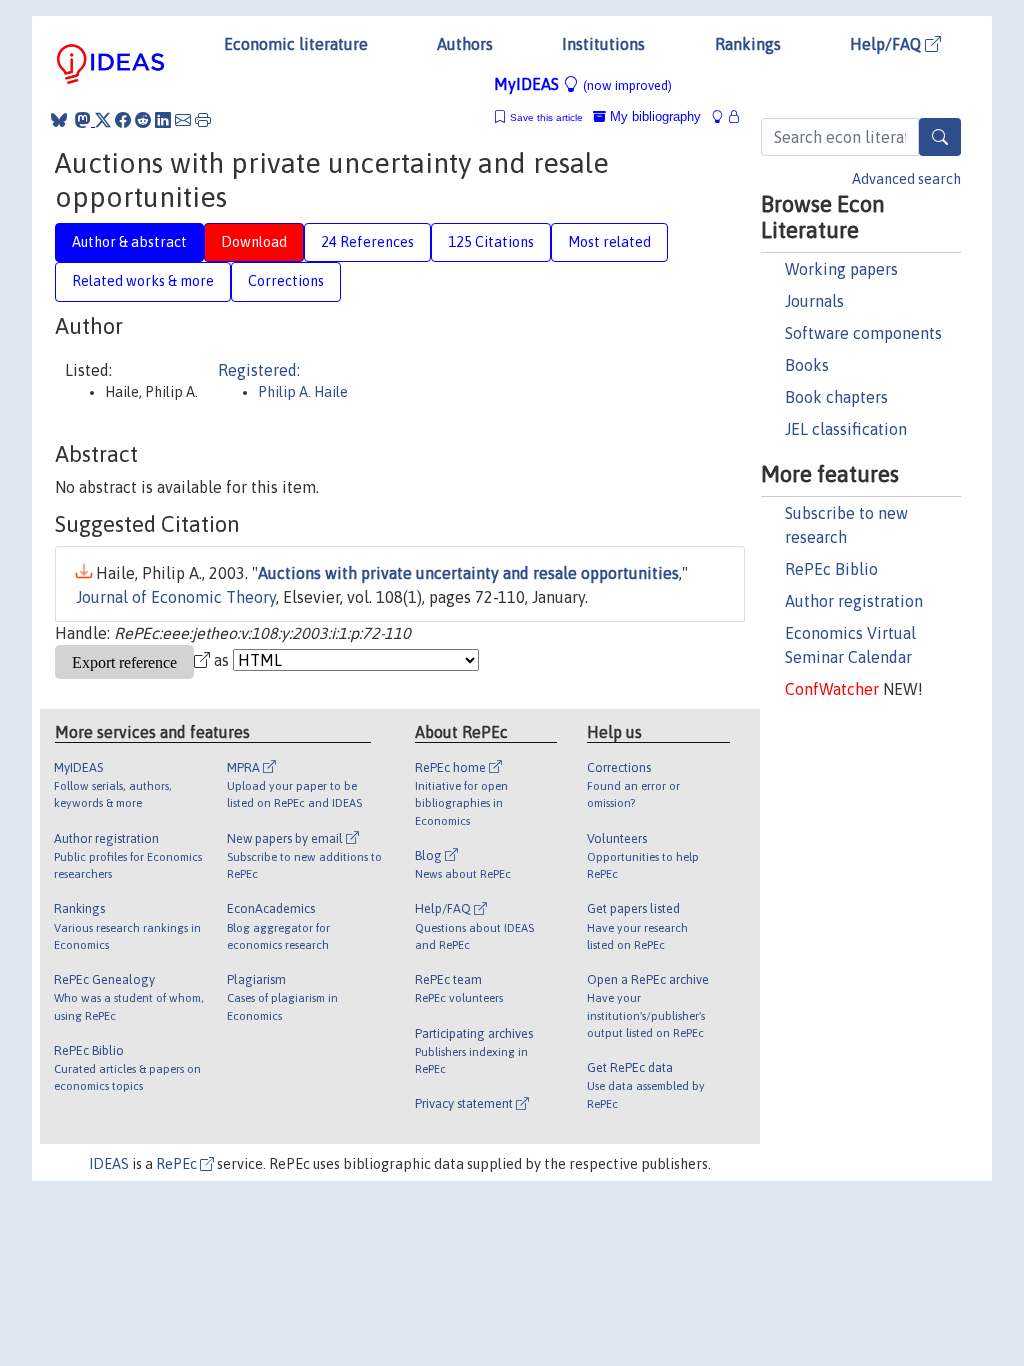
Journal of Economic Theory (176, 597)
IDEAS (109, 1164)
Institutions (603, 44)
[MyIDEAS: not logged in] (723, 116)
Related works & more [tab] (143, 281)
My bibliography (653, 116)
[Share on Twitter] (103, 120)
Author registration (854, 601)
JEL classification (846, 429)
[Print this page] (203, 120)
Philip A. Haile (303, 392)
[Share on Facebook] (123, 120)
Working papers (841, 269)
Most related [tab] (609, 242)
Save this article (546, 117)
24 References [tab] (367, 242)
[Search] (940, 137)
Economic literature (296, 44)
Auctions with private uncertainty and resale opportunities (468, 573)
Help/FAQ (887, 44)
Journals (814, 301)
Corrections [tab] (286, 281)
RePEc (178, 1164)
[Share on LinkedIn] (163, 120)
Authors (465, 44)
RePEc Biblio (831, 569)
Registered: (259, 370)
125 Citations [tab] (491, 242)
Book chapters (836, 397)
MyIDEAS (583, 84)
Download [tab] (254, 242)
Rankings (748, 44)
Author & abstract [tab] (129, 242)
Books (807, 365)
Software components (863, 333)
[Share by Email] (183, 120)
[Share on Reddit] (143, 120)
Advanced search (906, 179)
